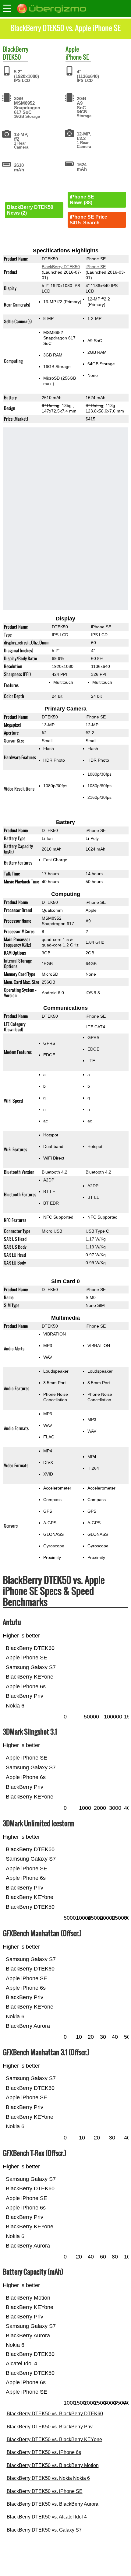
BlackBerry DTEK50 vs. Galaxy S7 (44, 2530)
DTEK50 (12, 57)
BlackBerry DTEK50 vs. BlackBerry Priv (50, 2427)
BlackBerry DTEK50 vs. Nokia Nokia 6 (48, 2478)
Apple (72, 49)
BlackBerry (16, 49)
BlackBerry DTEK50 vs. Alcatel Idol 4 (47, 2517)
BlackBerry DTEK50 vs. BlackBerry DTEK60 (55, 2414)
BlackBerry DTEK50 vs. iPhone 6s (44, 2452)
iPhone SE (77, 57)
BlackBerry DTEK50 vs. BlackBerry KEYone (54, 2439)
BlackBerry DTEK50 (60, 267)
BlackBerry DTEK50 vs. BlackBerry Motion (53, 2465)
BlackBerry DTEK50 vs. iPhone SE (45, 2491)
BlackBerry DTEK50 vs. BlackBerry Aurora (53, 2504)
